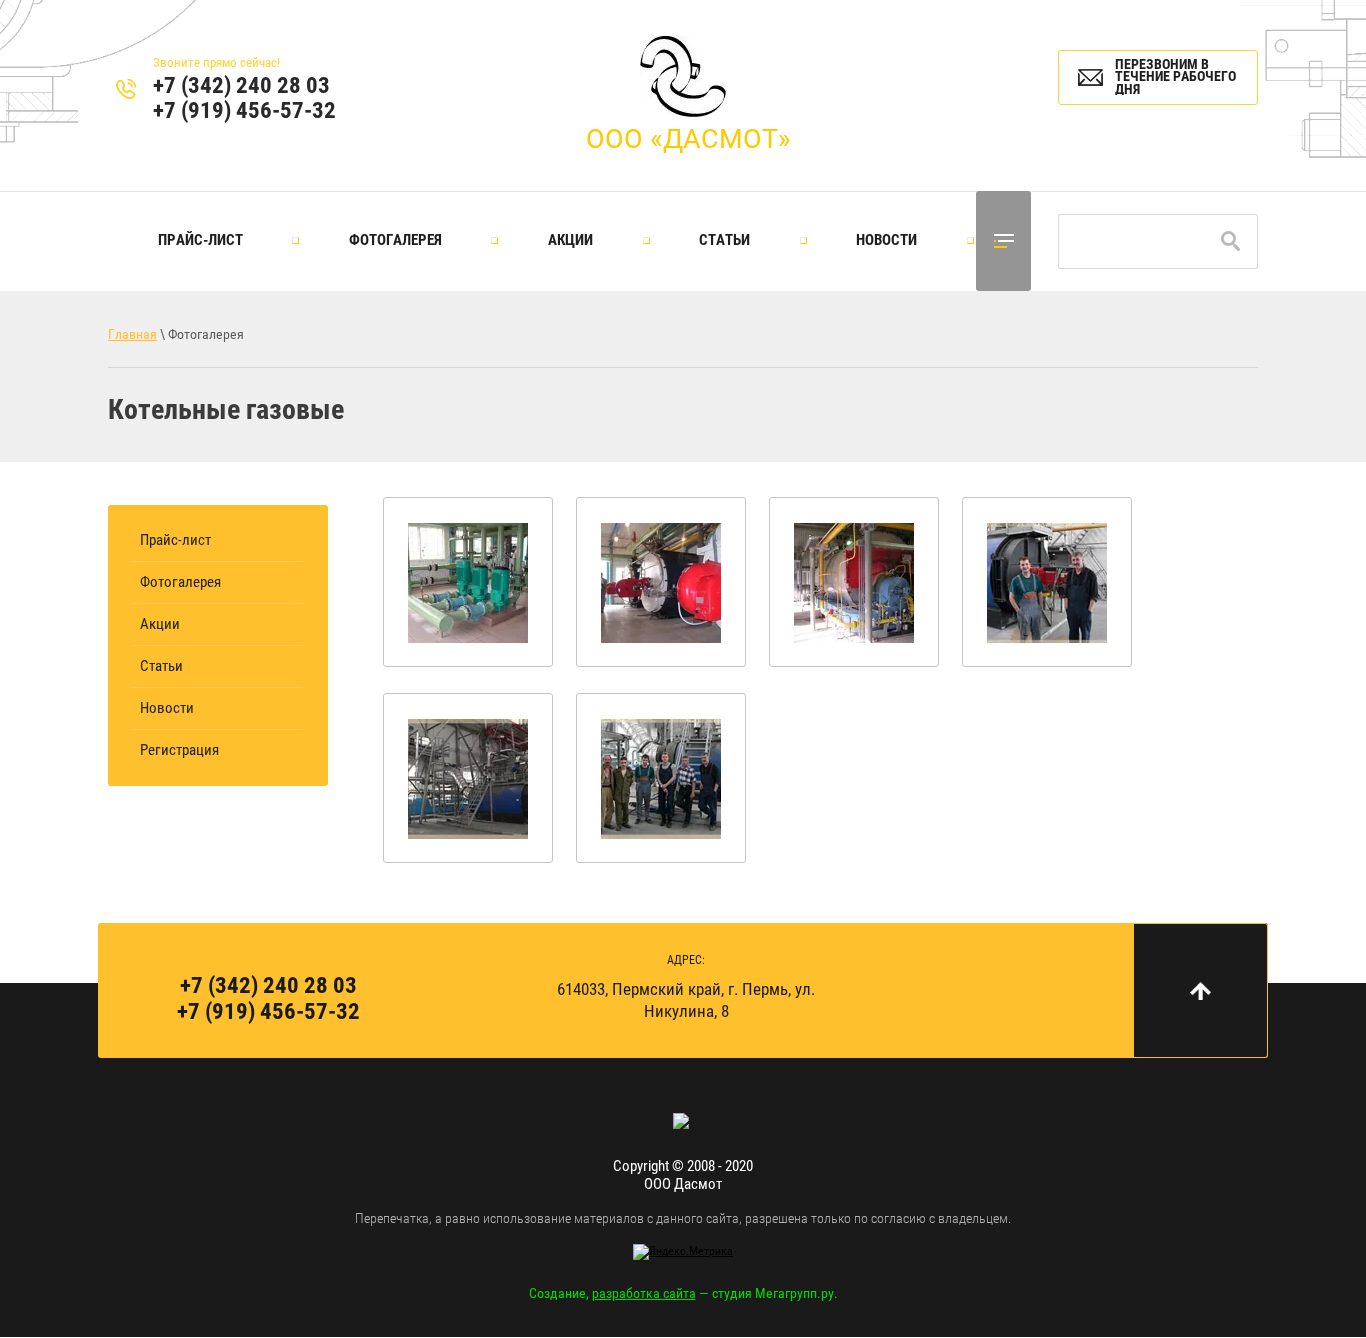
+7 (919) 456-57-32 (244, 110)
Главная (132, 334)
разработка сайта (644, 1293)
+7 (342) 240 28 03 (241, 85)
